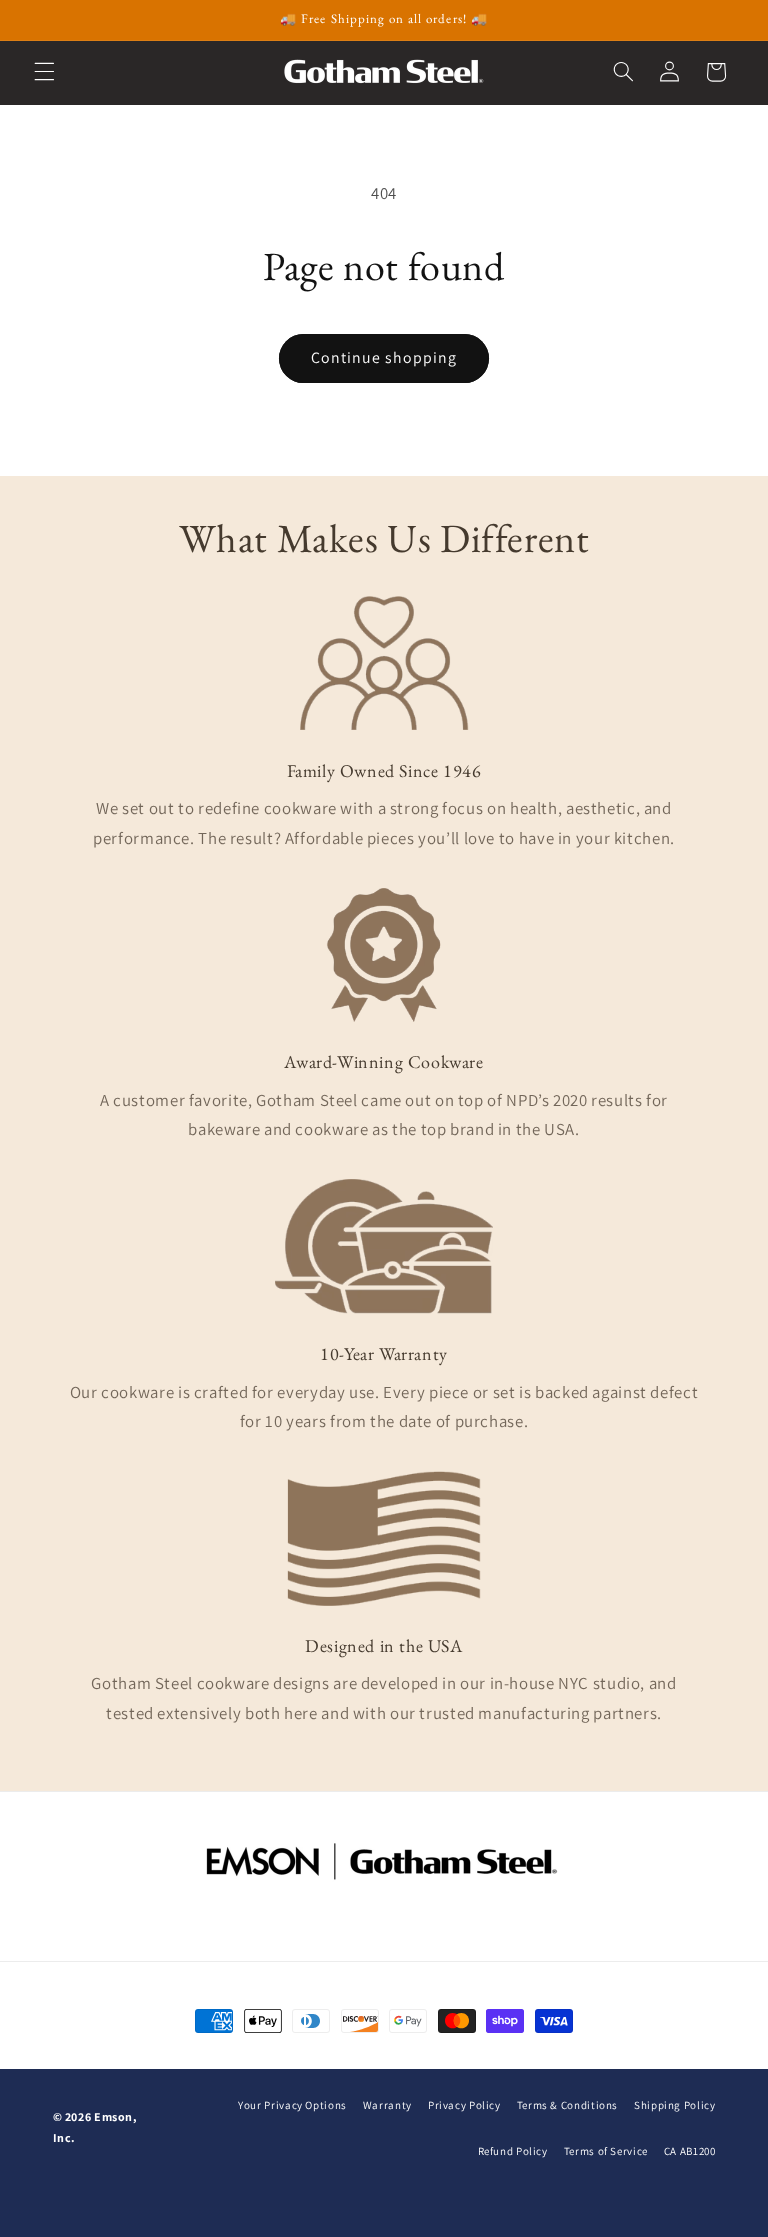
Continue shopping (384, 357)
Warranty (387, 2105)
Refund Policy (513, 2151)
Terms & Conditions (567, 2105)
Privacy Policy (464, 2105)
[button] (44, 72)
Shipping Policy (674, 2105)
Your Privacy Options (292, 2105)
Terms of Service (606, 2151)
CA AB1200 (690, 2151)
